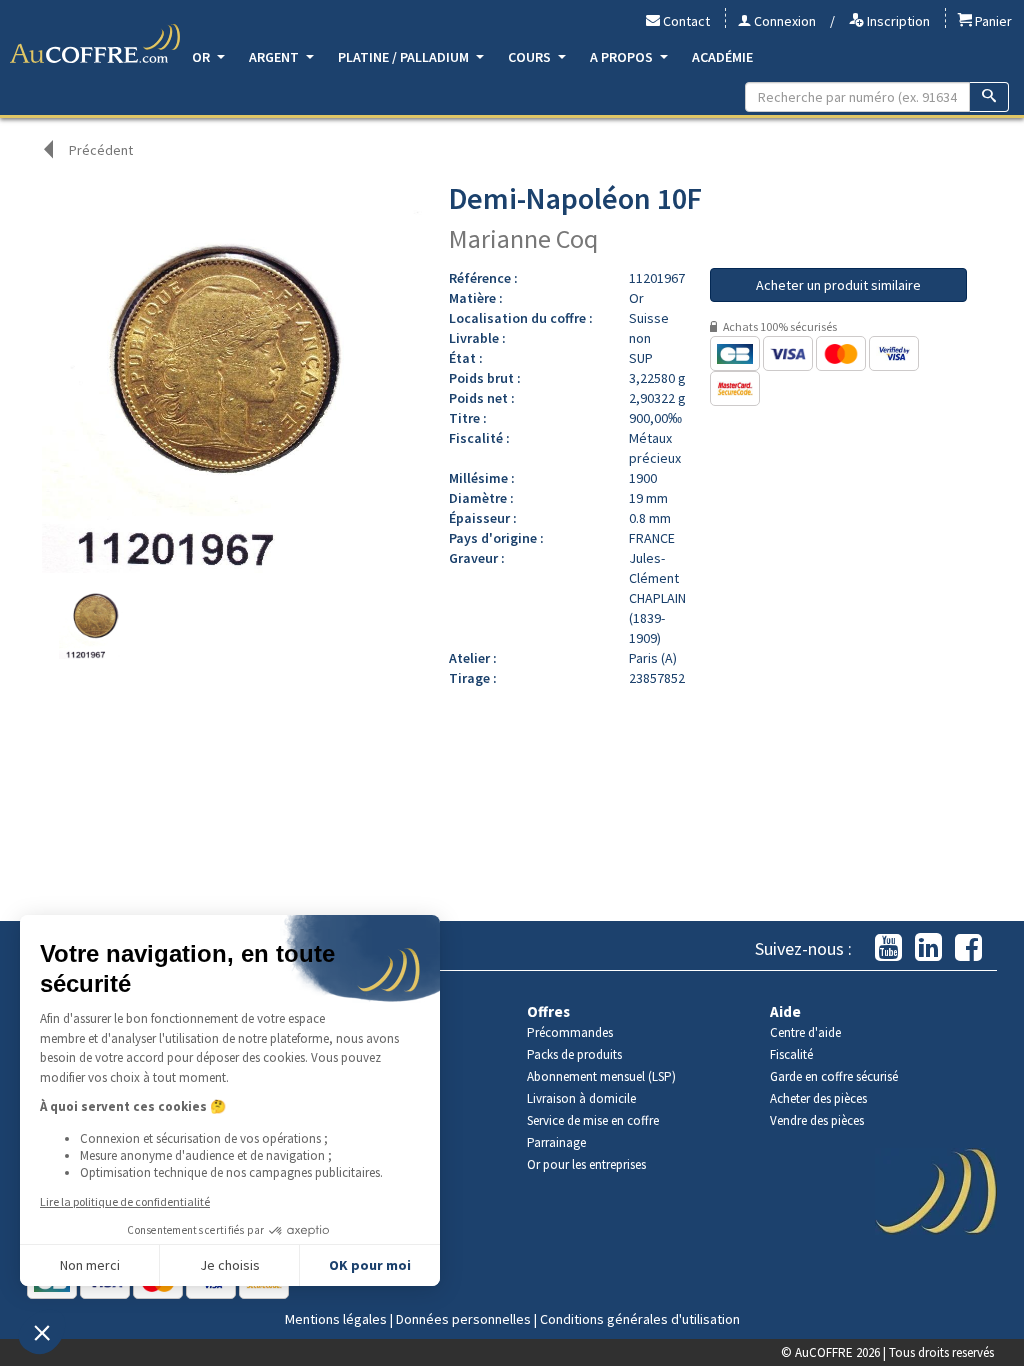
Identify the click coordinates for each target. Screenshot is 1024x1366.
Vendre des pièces (817, 1120)
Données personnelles (463, 1319)
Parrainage (556, 1142)
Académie (722, 57)
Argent (275, 57)
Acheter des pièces (818, 1098)
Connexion (783, 21)
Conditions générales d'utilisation (640, 1319)
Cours (531, 57)
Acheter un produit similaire (838, 285)
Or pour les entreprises (586, 1164)
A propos (623, 57)
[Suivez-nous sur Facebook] (968, 948)
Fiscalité (791, 1054)
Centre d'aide (805, 1032)
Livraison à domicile (581, 1098)
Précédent (101, 150)
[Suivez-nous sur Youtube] (888, 948)
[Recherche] (989, 97)
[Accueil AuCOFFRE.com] (95, 44)
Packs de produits (574, 1054)
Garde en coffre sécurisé (834, 1076)
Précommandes (570, 1032)
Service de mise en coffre (593, 1120)
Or (202, 57)
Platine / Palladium (405, 57)
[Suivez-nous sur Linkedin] (928, 948)
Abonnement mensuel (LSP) (601, 1076)
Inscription (897, 21)
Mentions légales (336, 1319)
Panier (992, 21)
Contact (685, 21)
